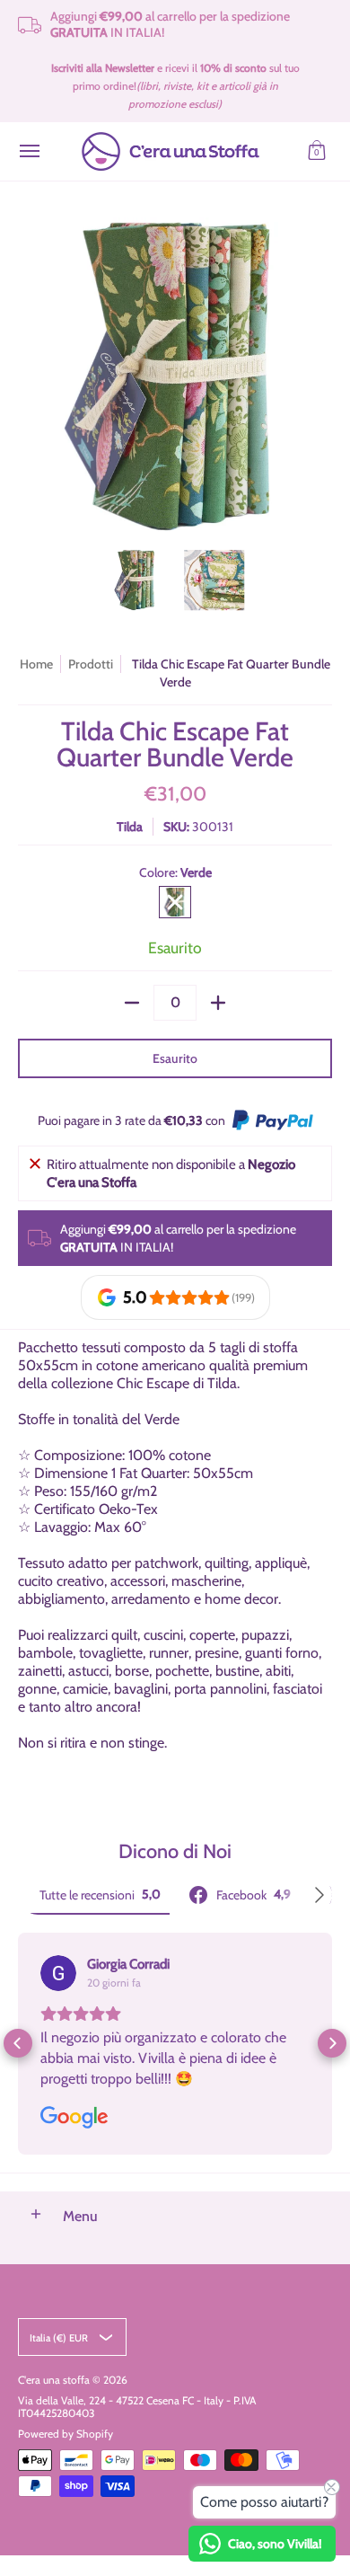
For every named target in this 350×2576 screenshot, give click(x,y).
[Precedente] (31, 375)
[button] (317, 151)
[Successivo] (319, 375)
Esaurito (175, 1058)
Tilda (130, 827)
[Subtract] (132, 1003)
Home (36, 664)
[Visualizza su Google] (58, 1973)
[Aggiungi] (218, 1003)
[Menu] (29, 151)
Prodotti (91, 664)
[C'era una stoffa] (171, 151)
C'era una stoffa (54, 2380)
